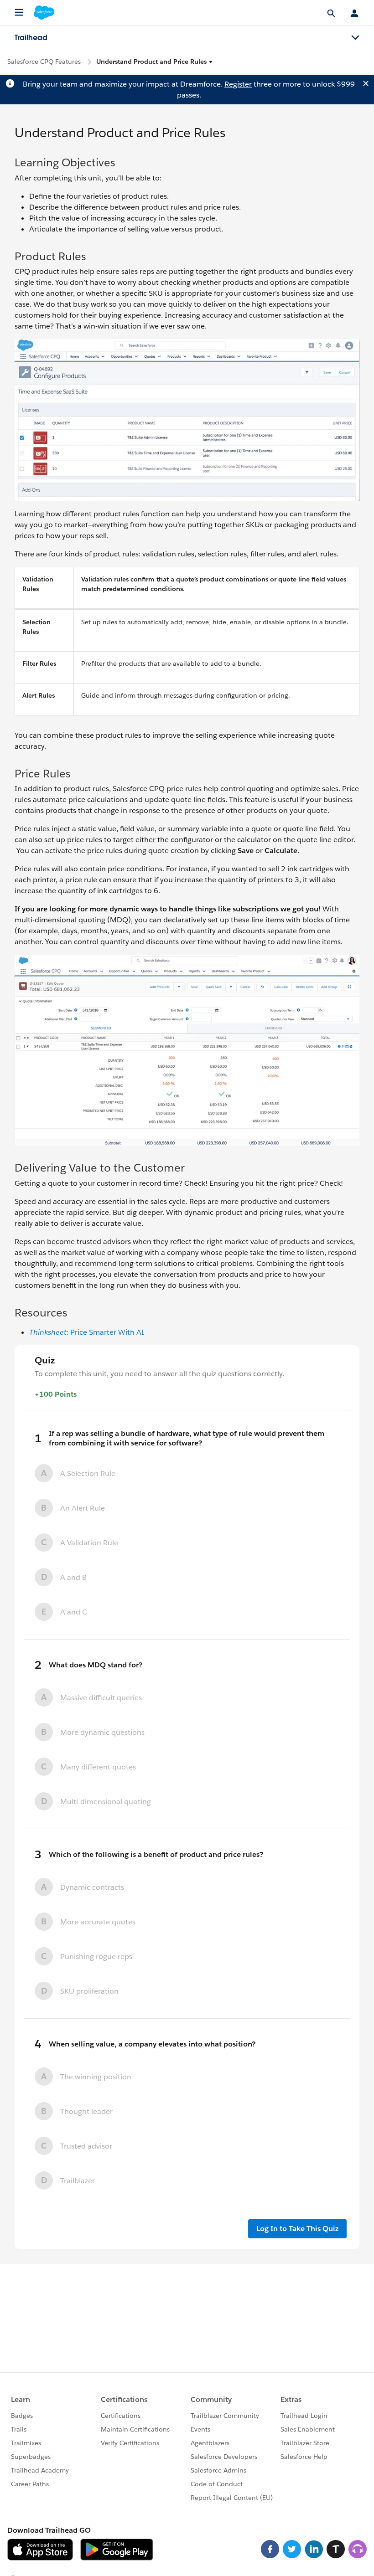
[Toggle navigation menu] (355, 38)
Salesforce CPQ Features (44, 62)
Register (238, 84)
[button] (155, 62)
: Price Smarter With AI (87, 1332)
